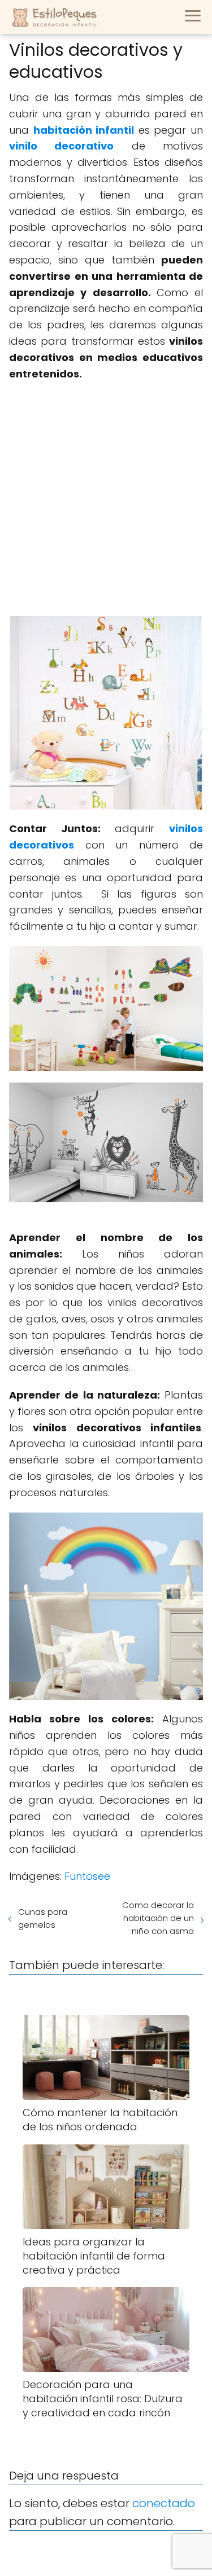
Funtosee (87, 1876)
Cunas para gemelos (43, 1918)
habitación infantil (84, 130)
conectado (164, 2503)
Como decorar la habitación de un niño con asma (158, 1918)
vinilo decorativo (61, 146)
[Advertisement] (106, 499)
